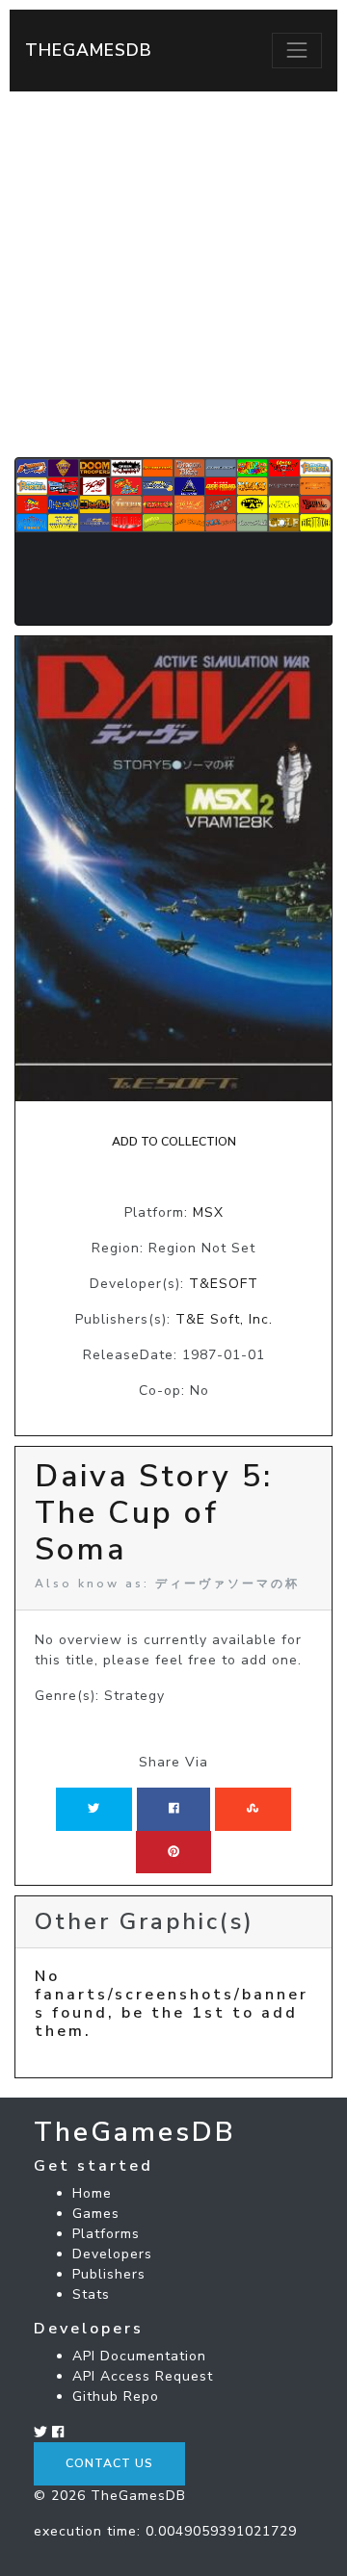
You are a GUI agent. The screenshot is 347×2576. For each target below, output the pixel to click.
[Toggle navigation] (297, 50)
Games (96, 2214)
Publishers (109, 2274)
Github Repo (116, 2396)
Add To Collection (174, 1142)
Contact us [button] (109, 2463)
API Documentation (139, 2356)
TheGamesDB (89, 50)
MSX (208, 1212)
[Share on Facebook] (174, 1809)
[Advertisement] (173, 274)
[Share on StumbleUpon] (253, 1809)
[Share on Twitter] (93, 1809)
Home (92, 2193)
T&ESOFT (224, 1284)
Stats (91, 2294)
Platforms (106, 2234)
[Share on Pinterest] (173, 1852)
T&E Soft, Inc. (224, 1319)
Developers (112, 2254)
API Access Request (143, 2376)
